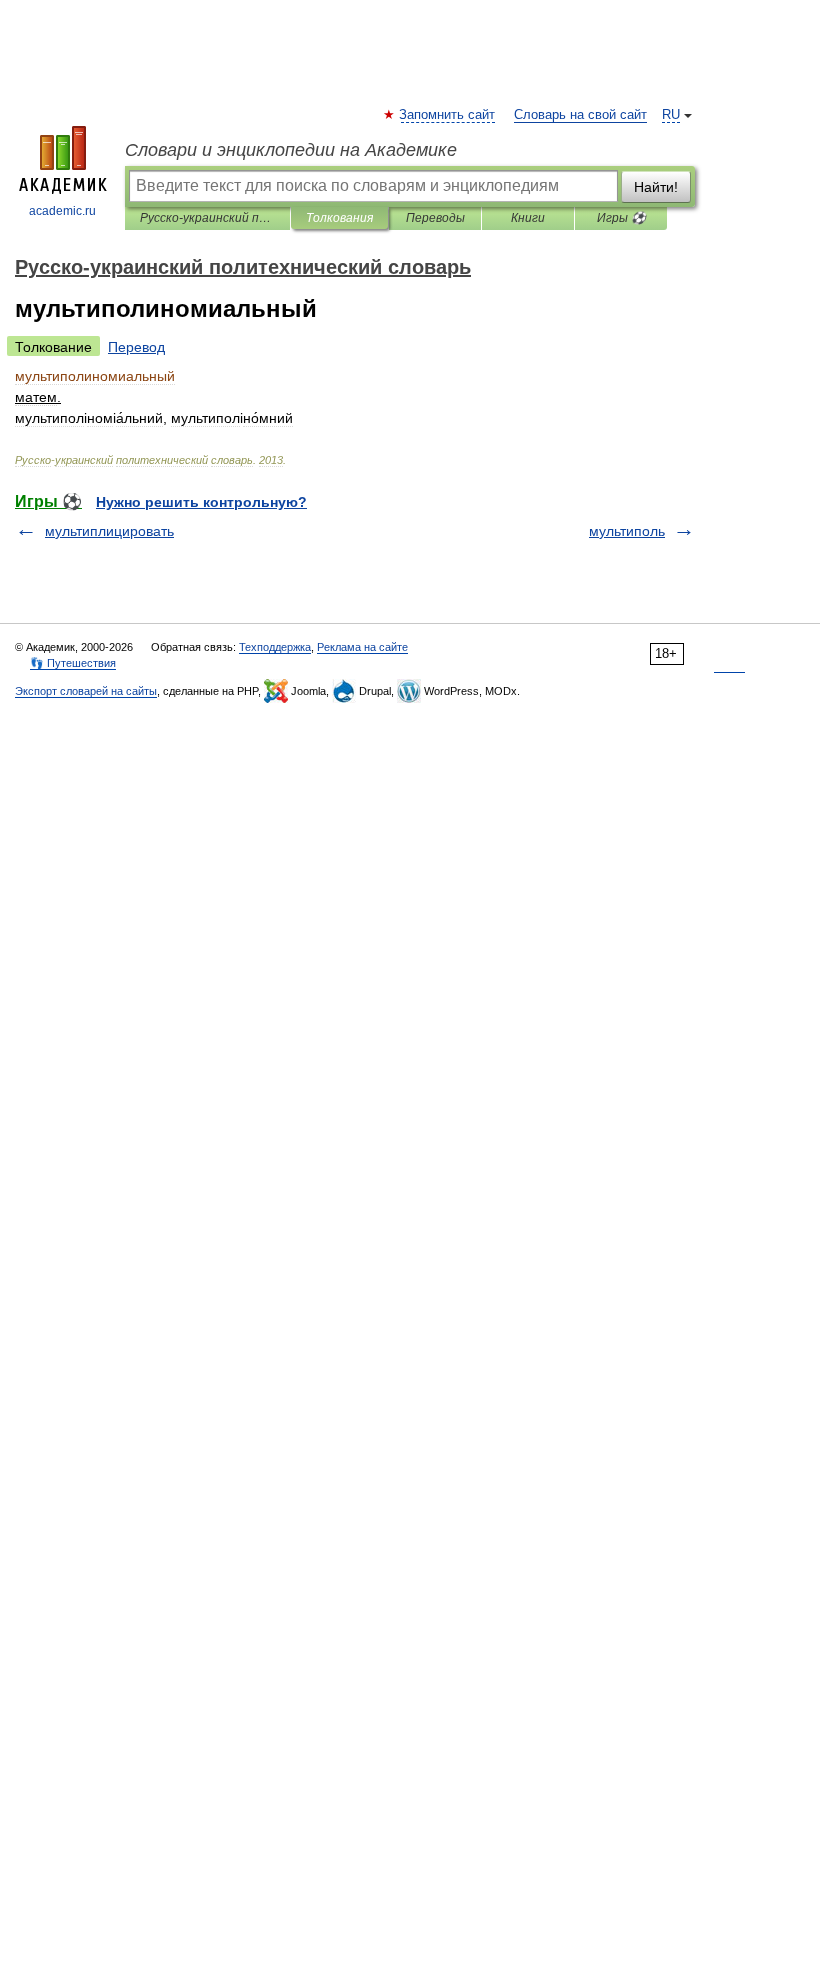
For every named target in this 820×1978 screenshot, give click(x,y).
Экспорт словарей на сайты (86, 691)
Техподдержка (275, 647)
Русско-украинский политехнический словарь (207, 218)
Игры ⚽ (621, 218)
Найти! (656, 187)
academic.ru (62, 211)
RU (671, 115)
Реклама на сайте (362, 647)
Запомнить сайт (448, 115)
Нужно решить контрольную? (201, 502)
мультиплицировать (109, 531)
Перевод (136, 347)
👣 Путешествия (73, 663)
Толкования (339, 218)
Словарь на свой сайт (580, 115)
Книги (528, 218)
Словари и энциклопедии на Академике (291, 150)
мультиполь (627, 531)
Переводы (435, 218)
